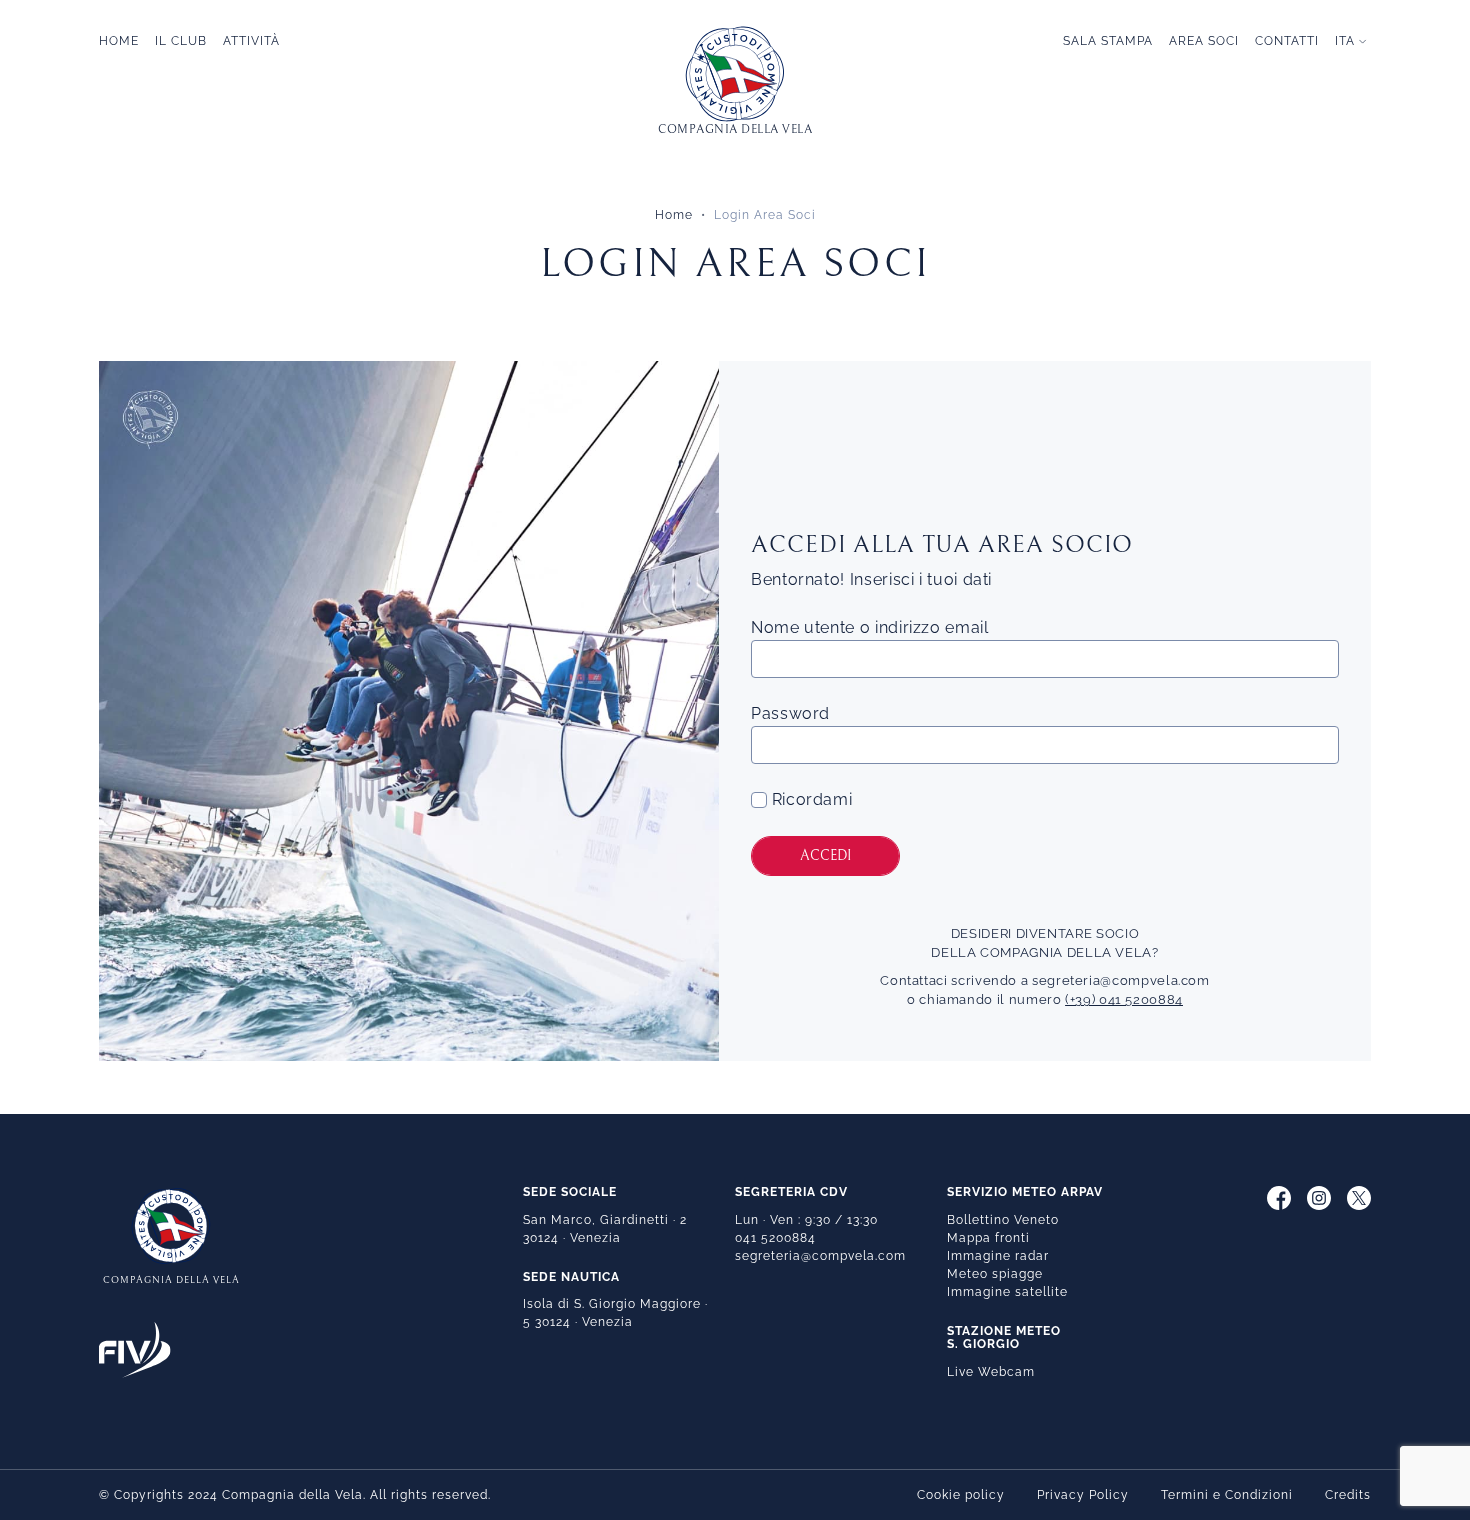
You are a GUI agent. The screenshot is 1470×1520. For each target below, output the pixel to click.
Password (790, 713)
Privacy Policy (1083, 1495)
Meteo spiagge (995, 1274)
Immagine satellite (1007, 1292)
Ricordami (809, 799)
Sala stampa (1108, 41)
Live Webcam (991, 1372)
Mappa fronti (988, 1238)
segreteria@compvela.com (1121, 980)
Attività (251, 41)
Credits (1348, 1495)
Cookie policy (961, 1495)
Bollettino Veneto (1003, 1220)
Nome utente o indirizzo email (870, 627)
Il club (181, 41)
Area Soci (1204, 41)
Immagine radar (998, 1256)
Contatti (1287, 41)
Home (119, 41)
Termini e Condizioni (1227, 1495)
